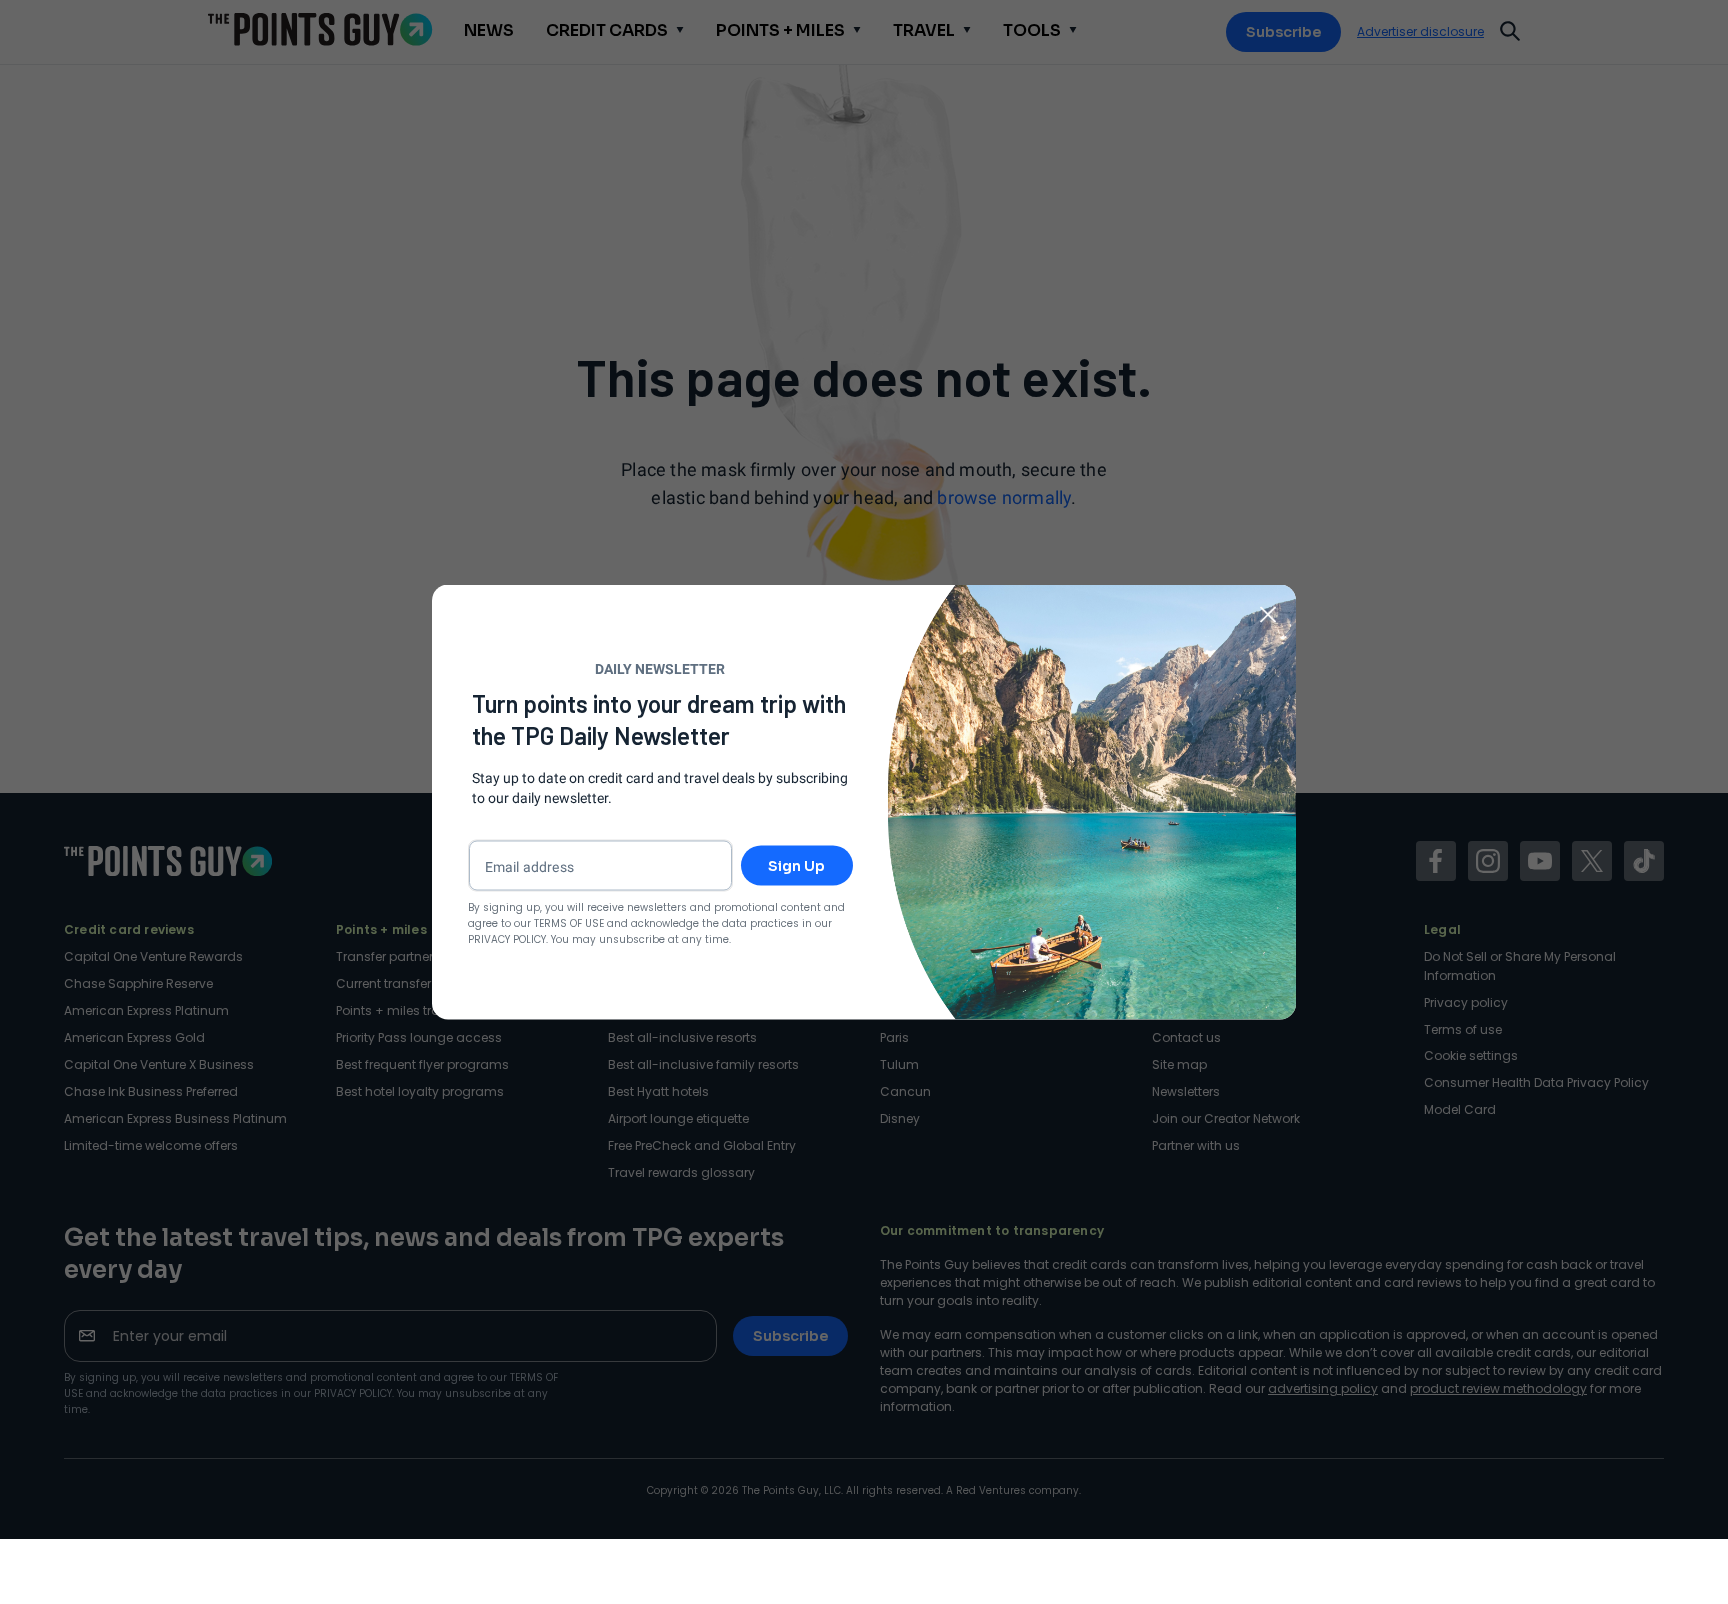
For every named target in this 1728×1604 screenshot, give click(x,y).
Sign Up (796, 866)
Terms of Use (569, 923)
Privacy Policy (507, 939)
